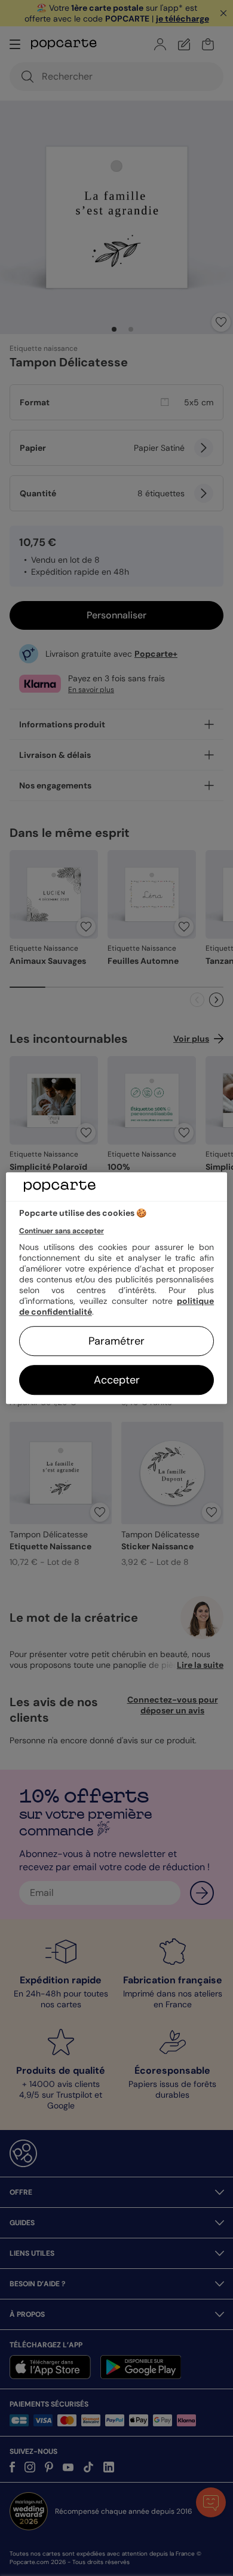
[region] (117, 1288)
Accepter (117, 1380)
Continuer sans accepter (62, 1231)
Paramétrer (116, 1341)
